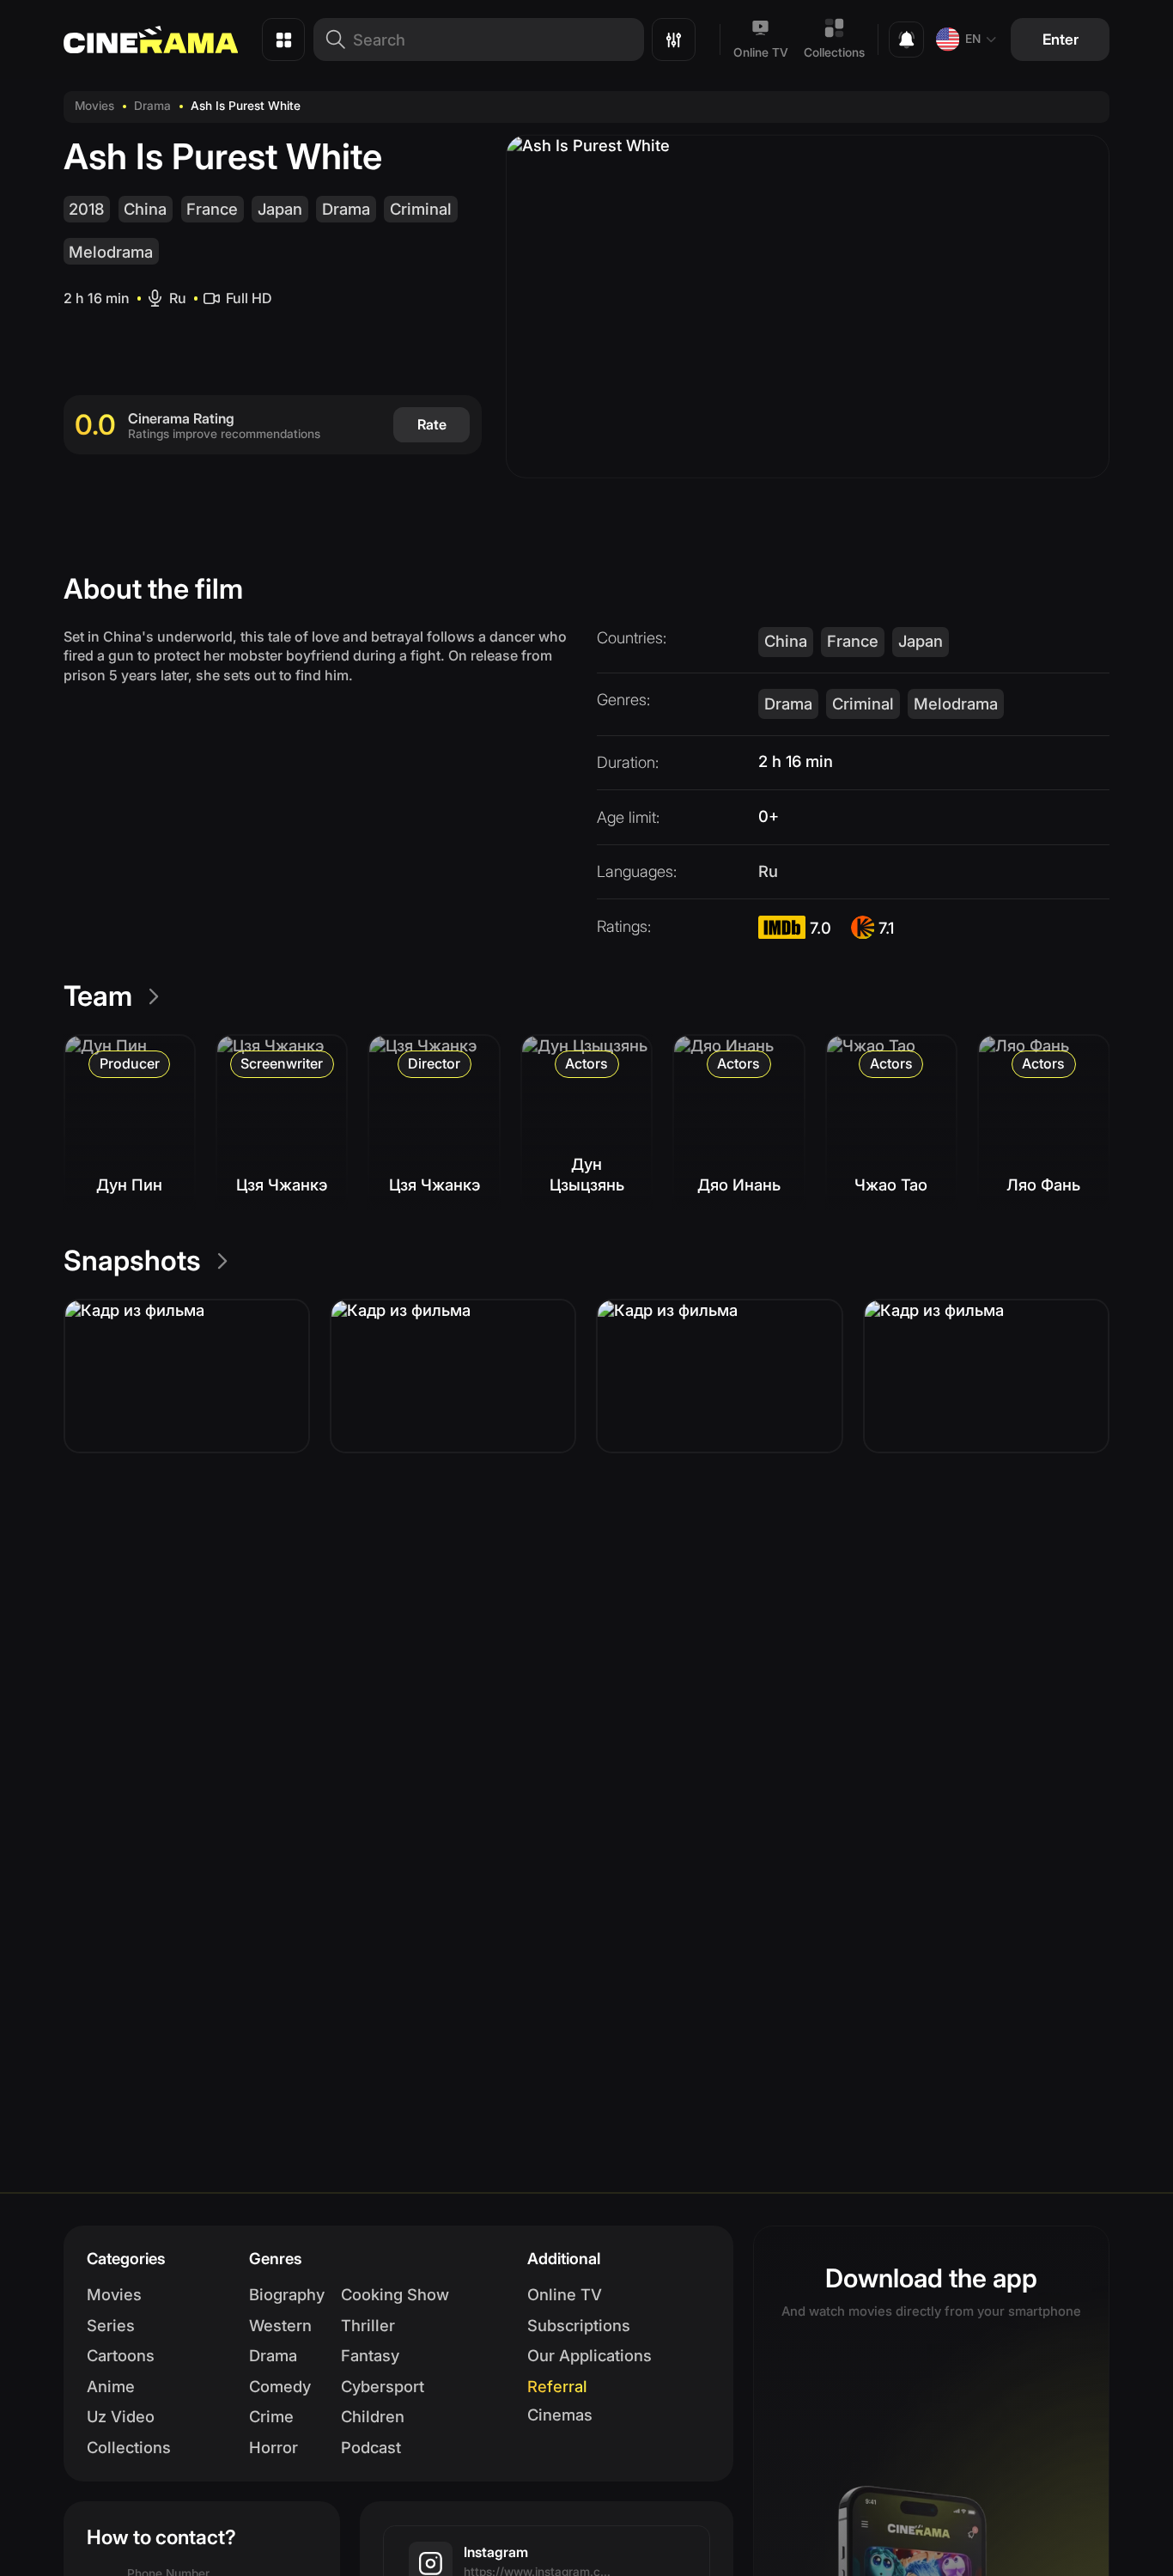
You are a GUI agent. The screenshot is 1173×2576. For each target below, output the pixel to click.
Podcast (371, 2447)
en (973, 39)
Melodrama (111, 252)
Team (98, 996)
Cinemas (560, 2415)
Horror (273, 2447)
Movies (94, 106)
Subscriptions (579, 2325)
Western (280, 2325)
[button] (187, 1376)
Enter (1061, 39)
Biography (287, 2294)
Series (111, 2325)
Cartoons (121, 2355)
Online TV (761, 52)
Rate (432, 424)
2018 (86, 209)
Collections (834, 52)
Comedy (280, 2386)
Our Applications (590, 2355)
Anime (111, 2386)
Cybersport (383, 2386)
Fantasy (370, 2355)
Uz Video (121, 2416)
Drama (152, 106)
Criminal (421, 209)
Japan (280, 209)
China (145, 209)
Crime (271, 2416)
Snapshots (132, 1261)
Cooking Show (395, 2294)
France (212, 209)
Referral (557, 2386)
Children (373, 2416)
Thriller (368, 2325)
